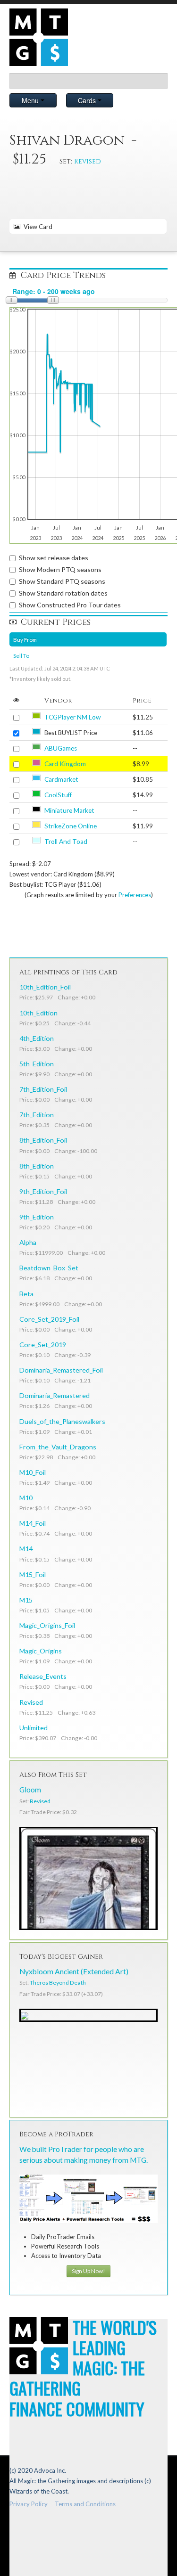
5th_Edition (37, 1064)
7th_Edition (37, 1115)
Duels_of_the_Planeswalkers (62, 1421)
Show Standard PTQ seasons (62, 581)
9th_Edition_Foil (43, 1191)
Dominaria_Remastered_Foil (61, 1370)
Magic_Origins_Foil (47, 1625)
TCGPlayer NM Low (72, 717)
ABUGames (61, 748)
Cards (88, 100)
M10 (26, 1498)
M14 (26, 1549)
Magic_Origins (41, 1651)
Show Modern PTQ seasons (60, 569)
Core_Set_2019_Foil (49, 1319)
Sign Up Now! (88, 2271)
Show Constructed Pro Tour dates (70, 605)
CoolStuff (58, 795)
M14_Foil (33, 1523)
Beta (26, 1294)
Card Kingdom (65, 764)
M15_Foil (33, 1574)
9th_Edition (37, 1217)
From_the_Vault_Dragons (58, 1447)
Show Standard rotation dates (63, 593)
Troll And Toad (66, 842)
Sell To (21, 655)
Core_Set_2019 (43, 1345)
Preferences (135, 895)
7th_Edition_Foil (43, 1089)
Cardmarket (61, 779)
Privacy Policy (29, 2504)
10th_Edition (38, 1013)
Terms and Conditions (85, 2504)
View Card (37, 227)
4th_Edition (37, 1038)
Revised (88, 161)
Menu (31, 100)
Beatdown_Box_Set (49, 1268)
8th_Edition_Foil (43, 1140)
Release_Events (43, 1676)
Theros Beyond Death (58, 1983)
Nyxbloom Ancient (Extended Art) (74, 1971)
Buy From (25, 639)
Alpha (28, 1242)
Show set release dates (54, 558)
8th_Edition (37, 1166)
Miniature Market (69, 810)
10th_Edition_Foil (45, 987)
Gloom (30, 1790)
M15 (26, 1600)
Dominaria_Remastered (55, 1395)
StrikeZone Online (71, 826)
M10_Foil (33, 1472)
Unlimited (34, 1728)
